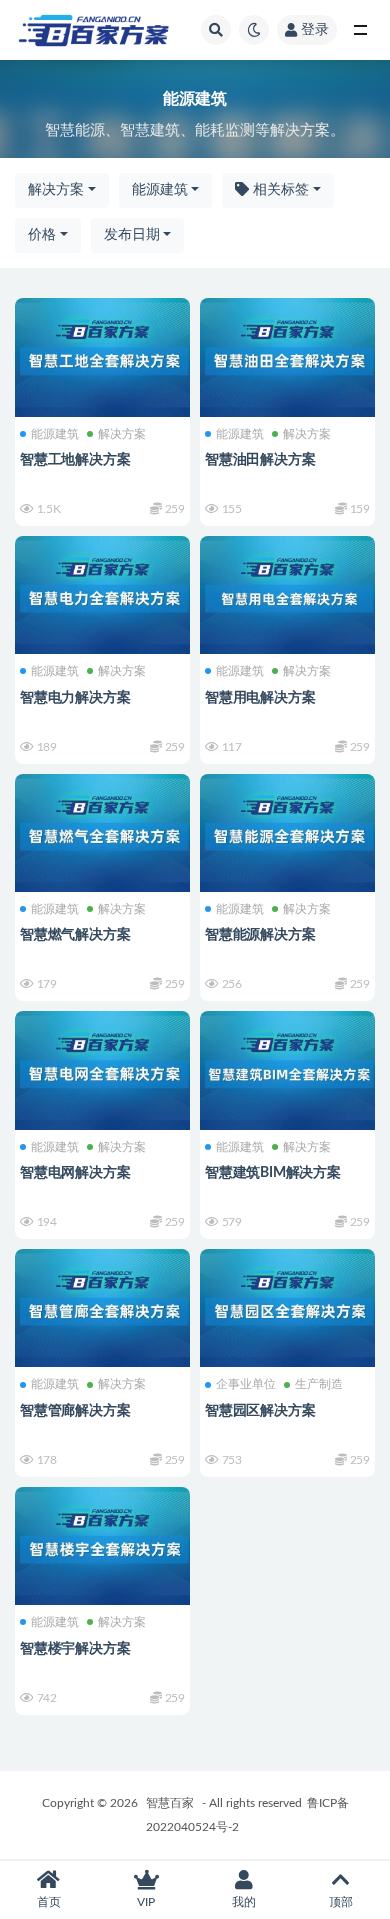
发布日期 (132, 235)
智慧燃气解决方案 (75, 935)
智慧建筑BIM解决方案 (273, 1173)
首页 (49, 1902)
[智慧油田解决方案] (287, 354)
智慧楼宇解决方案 (75, 1649)
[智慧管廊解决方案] (102, 1305)
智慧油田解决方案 (260, 460)
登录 (315, 30)
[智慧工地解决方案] (102, 354)
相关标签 (279, 190)
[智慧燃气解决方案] (102, 830)
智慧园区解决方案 (260, 1411)
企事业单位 (246, 1384)
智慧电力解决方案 (75, 698)
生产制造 (319, 1384)
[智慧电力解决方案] (102, 592)
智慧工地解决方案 (75, 460)
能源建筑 (160, 190)
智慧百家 (170, 1803)
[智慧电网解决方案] (102, 1067)
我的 (244, 1902)
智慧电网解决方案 (75, 1173)
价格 (42, 235)
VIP (146, 1902)
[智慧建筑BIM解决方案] (287, 1067)
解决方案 (56, 190)
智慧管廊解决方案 (75, 1411)
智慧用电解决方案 (260, 698)
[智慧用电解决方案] (287, 592)
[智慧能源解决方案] (287, 830)
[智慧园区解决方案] (287, 1305)
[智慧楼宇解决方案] (102, 1543)
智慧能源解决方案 (260, 935)
